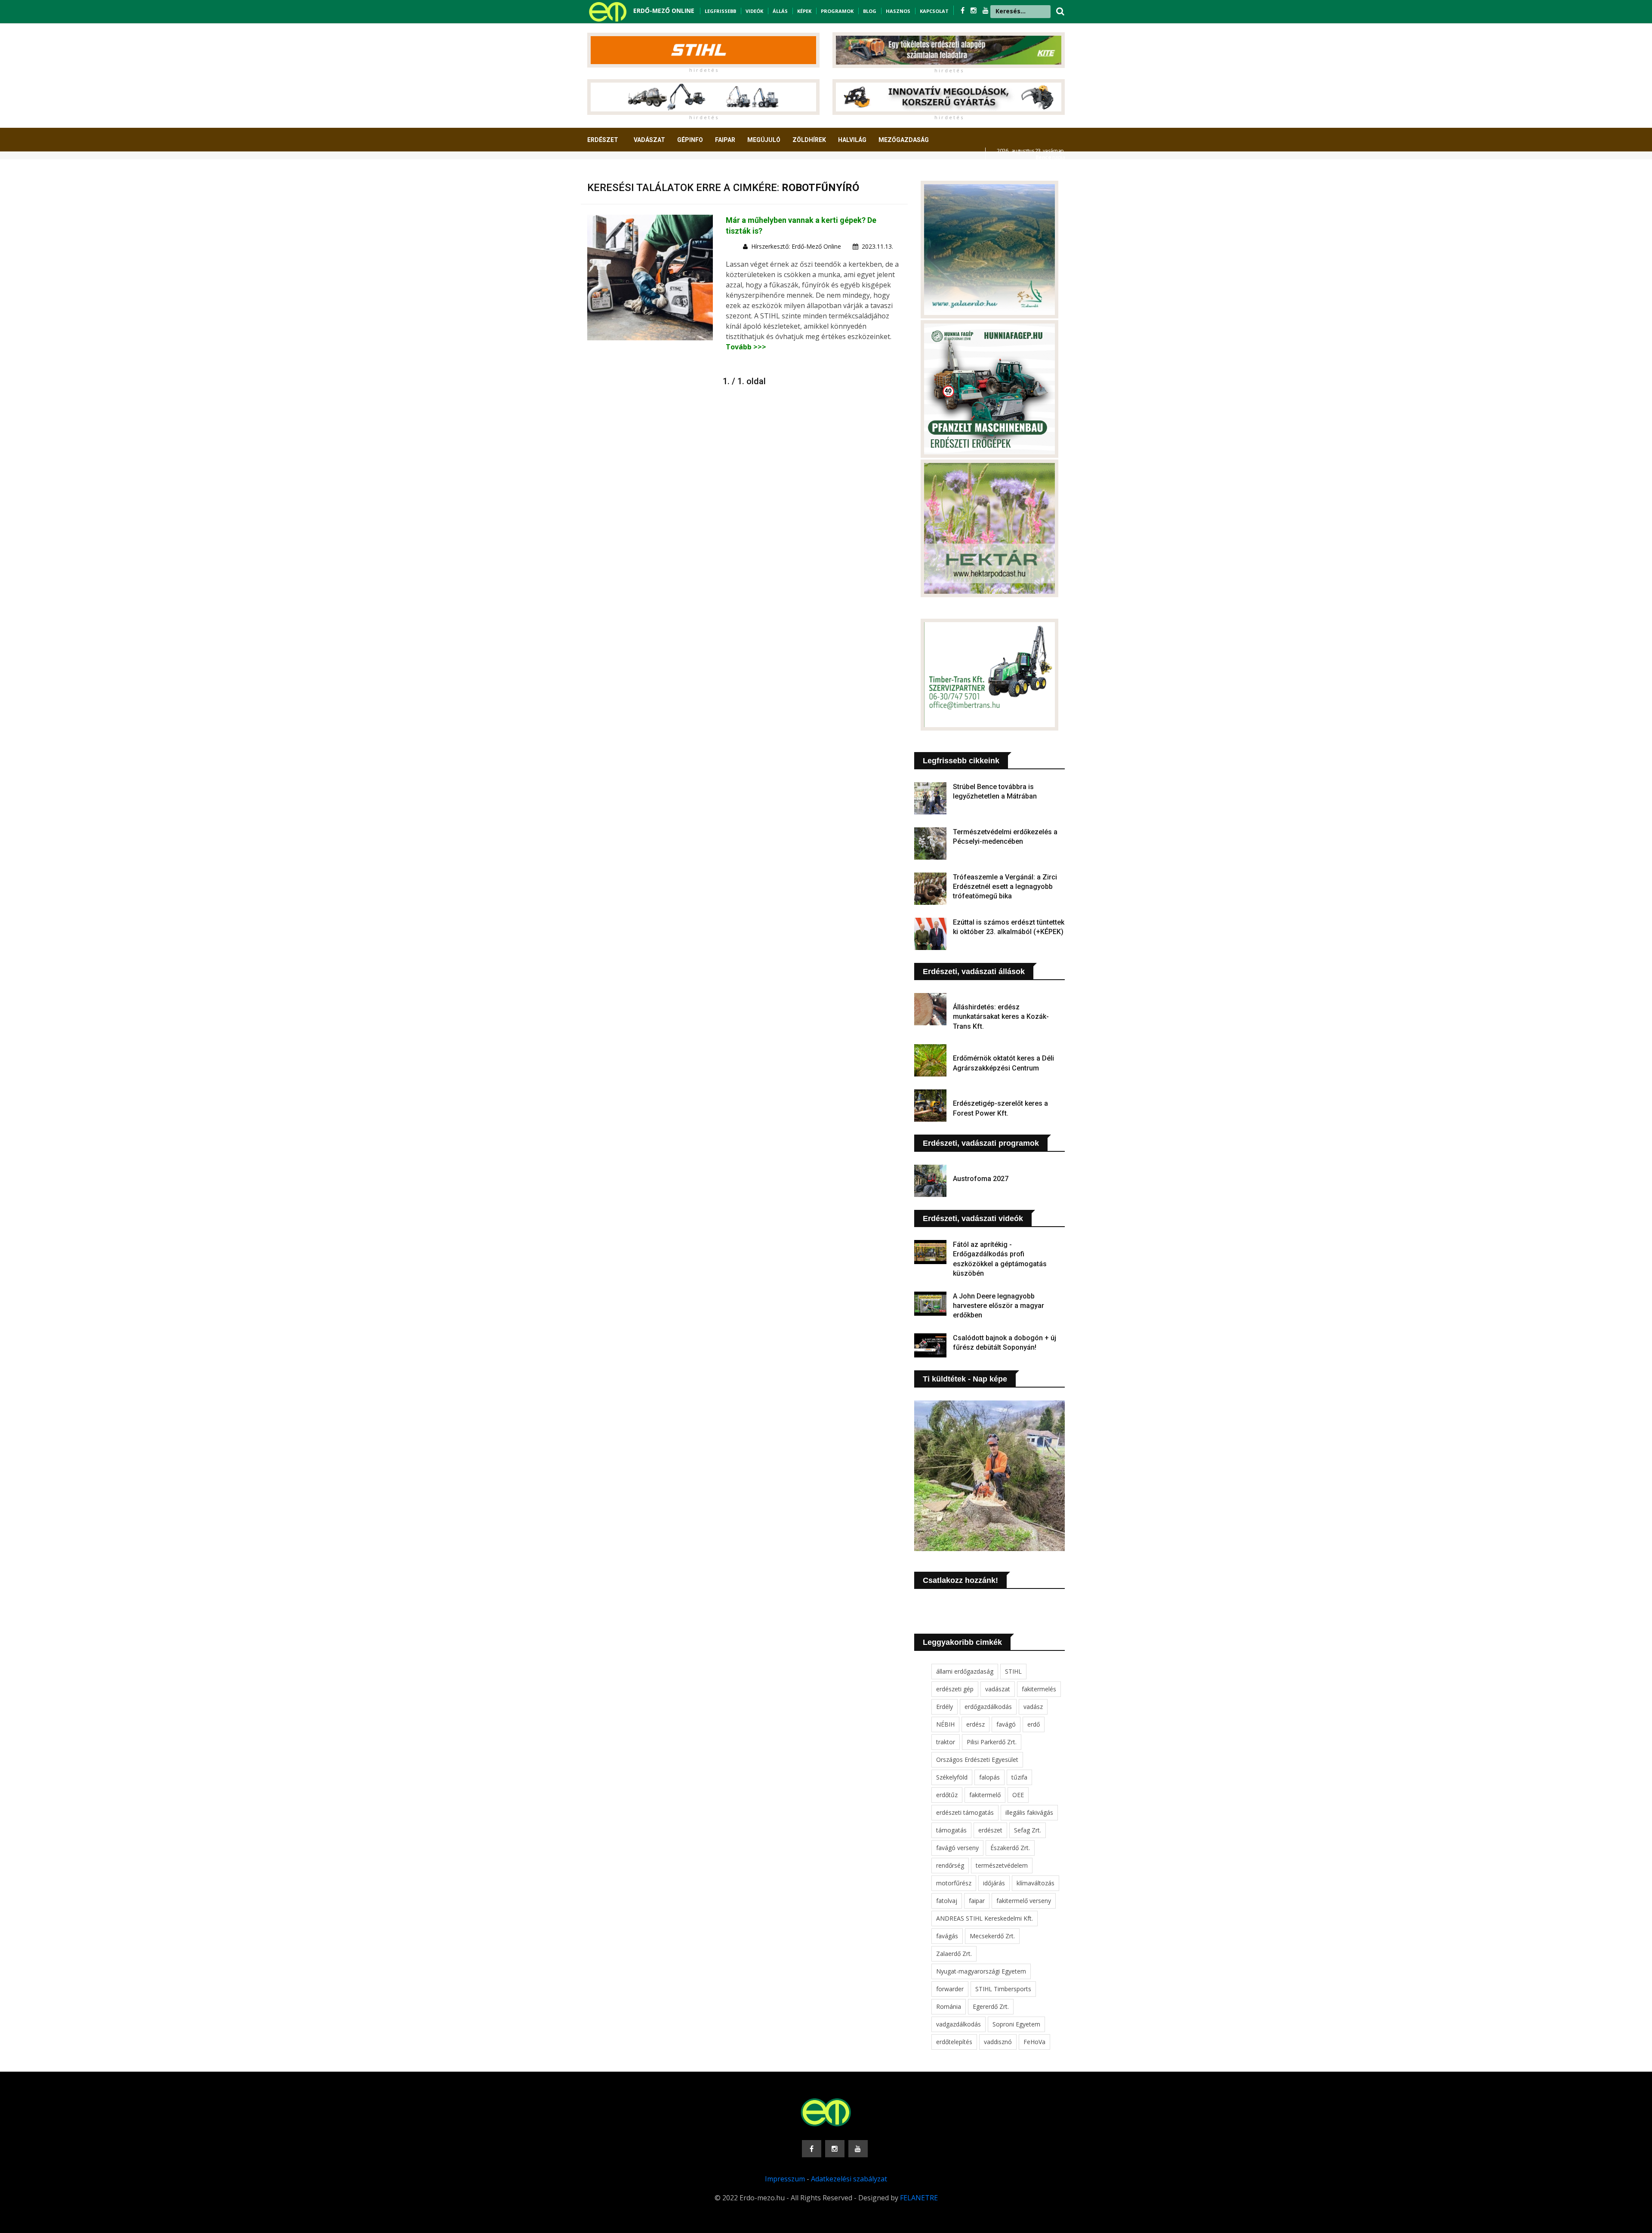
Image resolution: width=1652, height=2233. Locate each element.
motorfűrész (954, 1883)
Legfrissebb (720, 11)
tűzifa (1019, 1777)
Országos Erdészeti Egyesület (977, 1760)
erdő (1034, 1724)
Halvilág (852, 140)
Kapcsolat (934, 11)
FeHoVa (1034, 2042)
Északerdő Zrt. (1010, 1848)
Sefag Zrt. (1028, 1830)
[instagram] (974, 10)
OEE (1018, 1795)
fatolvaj (947, 1901)
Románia (949, 2006)
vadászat (998, 1689)
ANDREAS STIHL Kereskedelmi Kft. (985, 1918)
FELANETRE (919, 2198)
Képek (804, 11)
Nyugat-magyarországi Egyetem (981, 1971)
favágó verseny (957, 1848)
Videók (754, 11)
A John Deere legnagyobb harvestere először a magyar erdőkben (999, 1306)
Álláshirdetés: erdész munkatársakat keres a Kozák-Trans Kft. (1001, 1017)
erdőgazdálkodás (988, 1707)
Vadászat (649, 140)
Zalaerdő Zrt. (954, 1954)
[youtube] (986, 10)
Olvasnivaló (612, 172)
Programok (837, 11)
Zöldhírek (809, 140)
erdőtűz (947, 1795)
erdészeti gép (955, 1689)
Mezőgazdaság (904, 140)
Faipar (725, 140)
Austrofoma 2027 (981, 1179)
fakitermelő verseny (1024, 1901)
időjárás (994, 1883)
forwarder (950, 1989)
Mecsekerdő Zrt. (992, 1936)
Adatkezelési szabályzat (849, 2179)
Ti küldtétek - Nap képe (965, 1379)
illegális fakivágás (1029, 1812)
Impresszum (785, 2179)
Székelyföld (952, 1777)
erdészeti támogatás (965, 1812)
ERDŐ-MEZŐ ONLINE (664, 11)
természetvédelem (1002, 1865)
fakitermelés (1039, 1689)
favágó (1006, 1724)
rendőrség (950, 1865)
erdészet (990, 1830)
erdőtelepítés (954, 2042)
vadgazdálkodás (959, 2024)
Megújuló (764, 140)
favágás (947, 1936)
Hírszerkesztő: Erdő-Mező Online (796, 246)
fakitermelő (985, 1795)
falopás (989, 1777)
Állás (780, 11)
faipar (977, 1901)
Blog (870, 11)
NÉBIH (945, 1724)
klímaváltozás (1036, 1883)
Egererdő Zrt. (991, 2006)
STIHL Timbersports (1003, 1989)
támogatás (951, 1830)
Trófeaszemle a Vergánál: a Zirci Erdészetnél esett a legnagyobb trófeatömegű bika (1005, 887)
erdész (975, 1724)
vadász (1033, 1707)
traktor (946, 1742)
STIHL (1013, 1671)
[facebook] (963, 10)
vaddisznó (998, 2042)
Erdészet (603, 140)
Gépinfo (690, 140)
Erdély (945, 1707)
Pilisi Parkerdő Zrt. (992, 1742)
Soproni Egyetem (1016, 2024)
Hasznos (898, 11)
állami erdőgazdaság (965, 1671)
